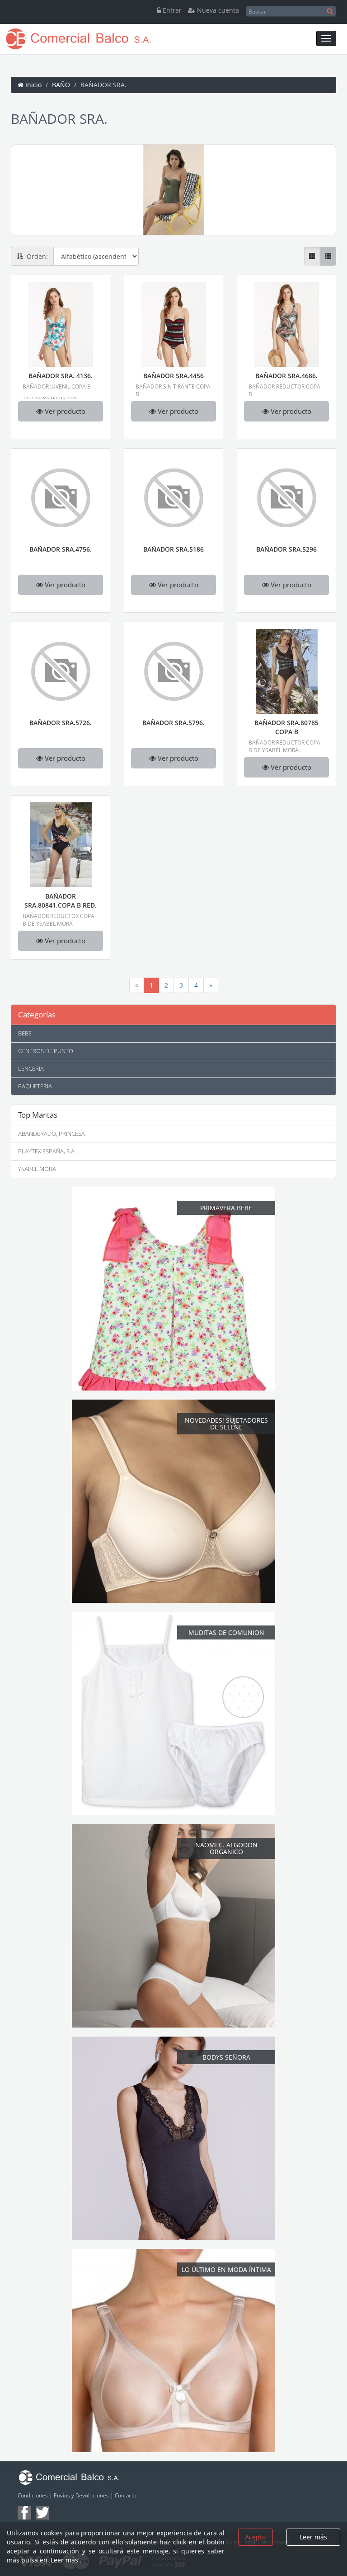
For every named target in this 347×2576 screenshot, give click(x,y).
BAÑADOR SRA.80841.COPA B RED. (61, 901)
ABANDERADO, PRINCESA (52, 1134)
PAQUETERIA (35, 1086)
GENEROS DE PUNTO (46, 1051)
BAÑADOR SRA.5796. (173, 723)
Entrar (171, 10)
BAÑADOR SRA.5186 (173, 549)
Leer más (313, 2537)
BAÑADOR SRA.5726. (61, 723)
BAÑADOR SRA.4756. (61, 549)
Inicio (33, 85)
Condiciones (33, 2495)
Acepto (255, 2537)
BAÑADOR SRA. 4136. (61, 376)
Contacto (126, 2495)
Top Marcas (38, 1115)
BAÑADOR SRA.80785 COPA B (286, 727)
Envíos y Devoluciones (81, 2495)
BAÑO (61, 85)
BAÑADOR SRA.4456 (173, 376)
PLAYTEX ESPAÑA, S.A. (47, 1151)
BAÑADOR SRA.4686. (286, 376)
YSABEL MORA (37, 1169)
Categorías (37, 1014)
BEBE (25, 1033)
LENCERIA (31, 1069)
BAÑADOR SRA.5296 (286, 549)
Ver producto (64, 411)
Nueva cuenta (217, 10)
